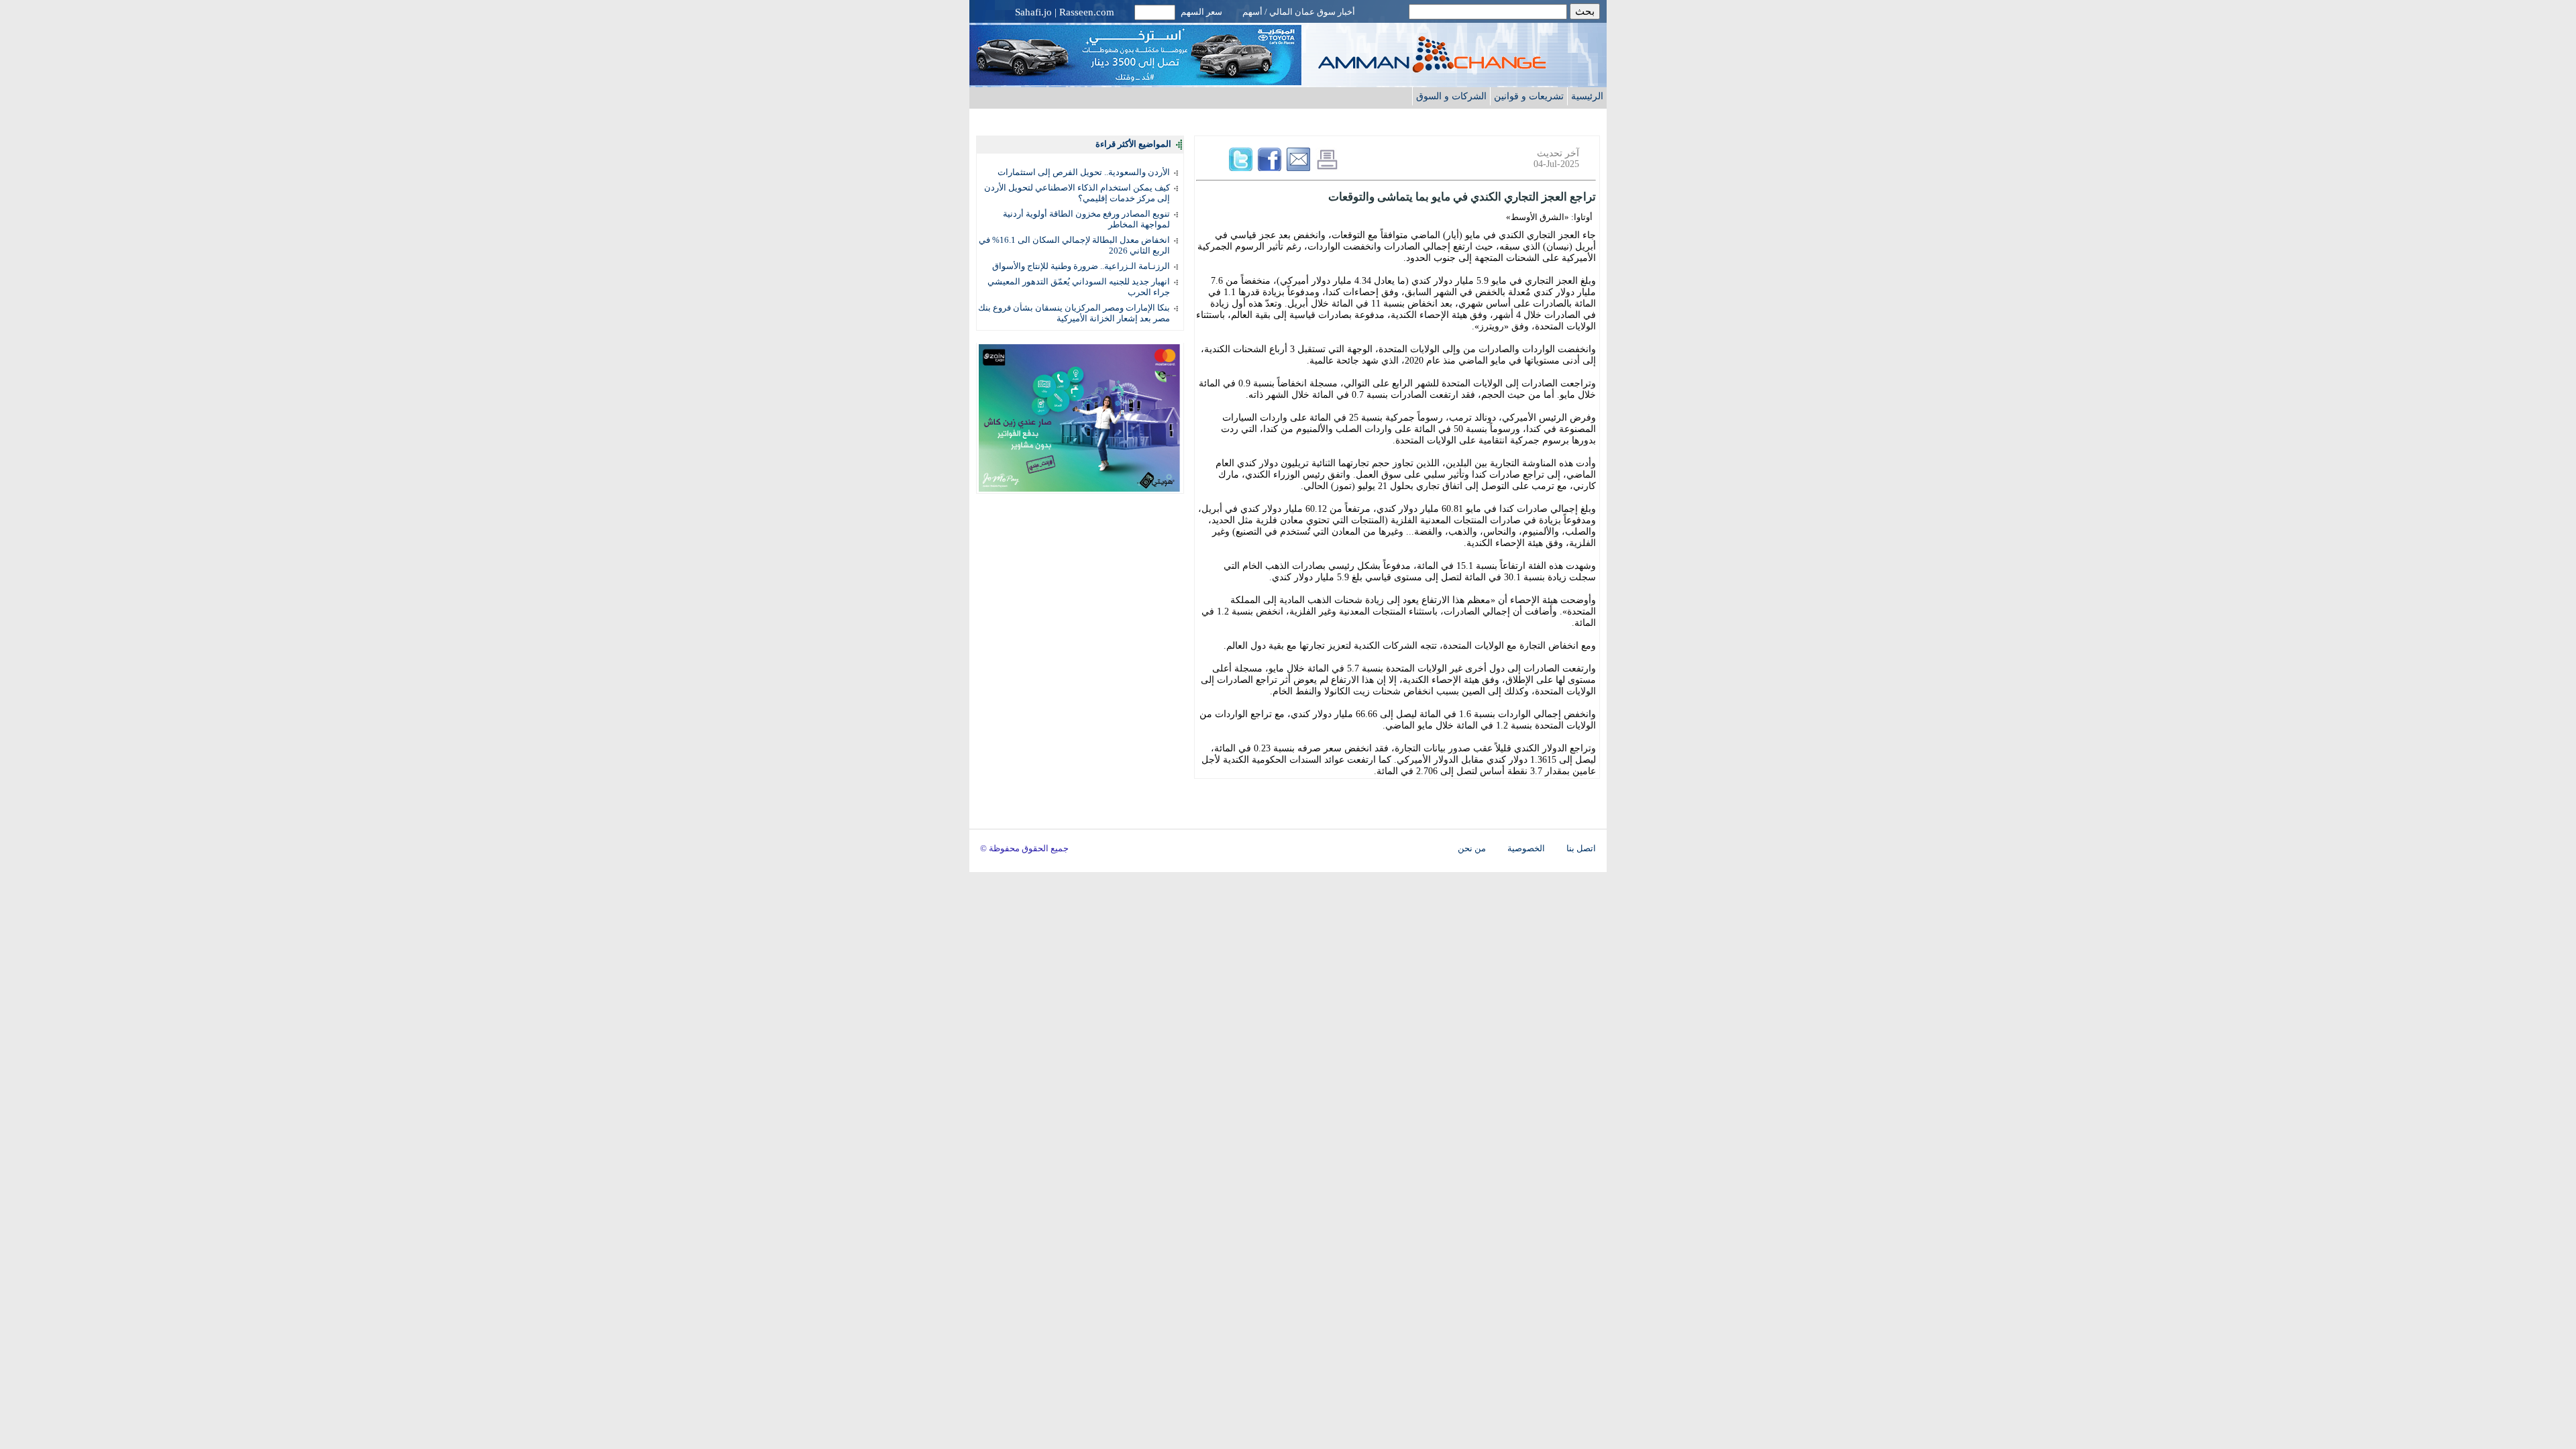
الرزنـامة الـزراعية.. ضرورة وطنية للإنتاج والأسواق (1081, 266)
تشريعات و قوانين (1529, 96)
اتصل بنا (1581, 849)
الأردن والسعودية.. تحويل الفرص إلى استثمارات (1084, 172)
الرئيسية (1587, 96)
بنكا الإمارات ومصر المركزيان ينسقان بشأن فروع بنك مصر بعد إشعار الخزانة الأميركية (1074, 313)
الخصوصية (1526, 849)
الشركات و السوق (1451, 96)
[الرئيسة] (1459, 69)
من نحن (1472, 849)
